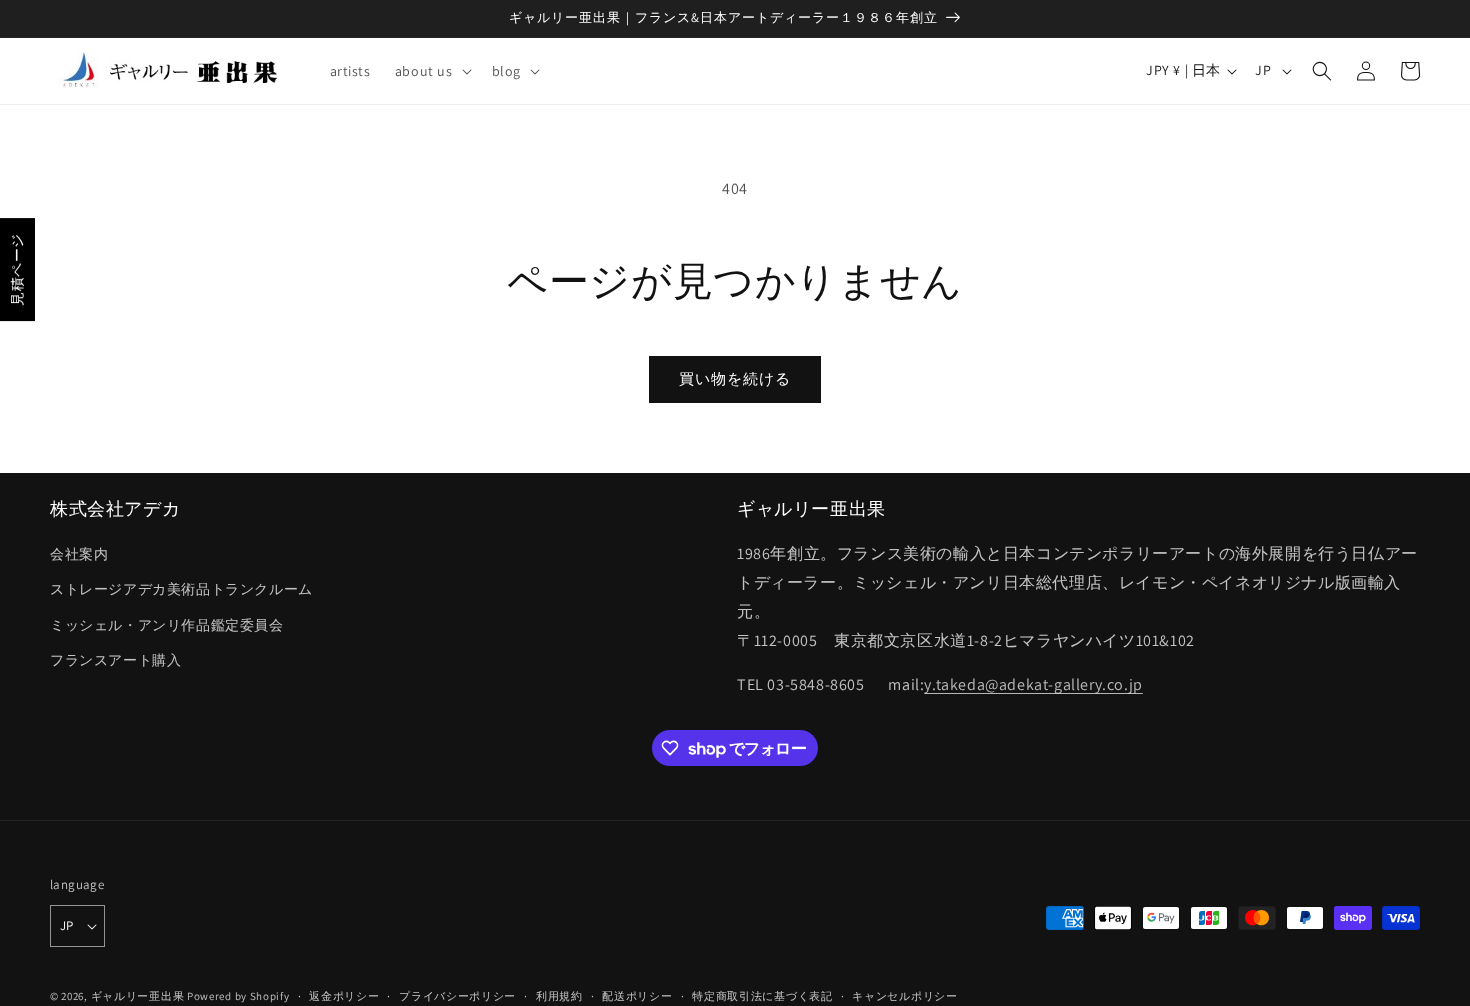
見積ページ (17, 269)
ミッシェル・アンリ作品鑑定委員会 (167, 625)
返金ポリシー (344, 996)
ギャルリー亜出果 (138, 996)
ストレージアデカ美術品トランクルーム (181, 589)
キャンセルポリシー (904, 996)
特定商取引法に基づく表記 (762, 996)
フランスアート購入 (115, 660)
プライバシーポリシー (457, 996)
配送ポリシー (637, 996)
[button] (431, 71)
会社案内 (79, 554)
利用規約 (559, 996)
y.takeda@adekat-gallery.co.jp (1033, 684)
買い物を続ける (735, 378)
